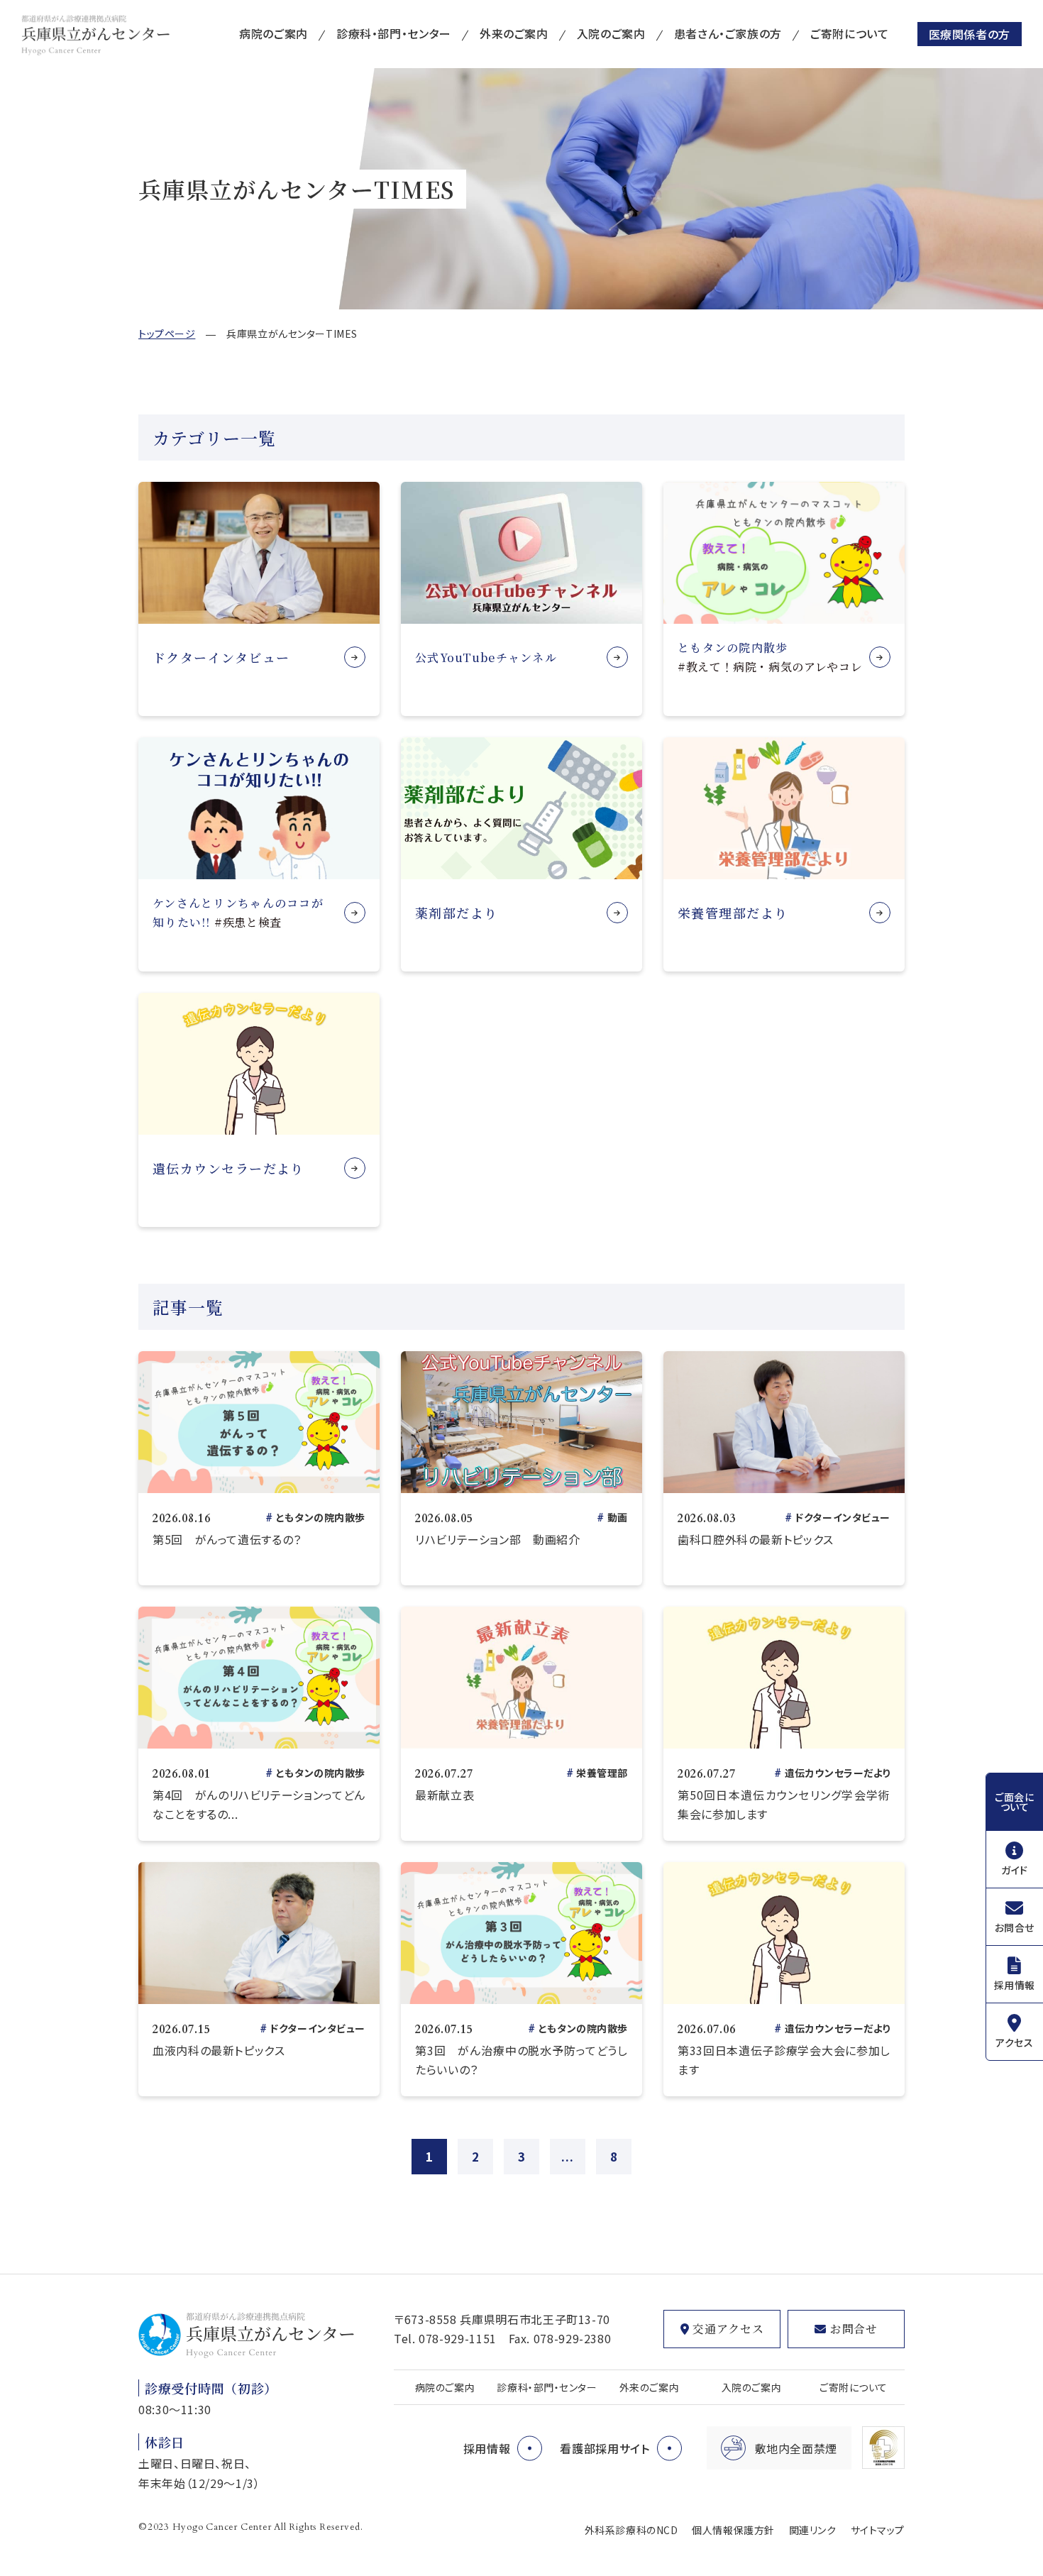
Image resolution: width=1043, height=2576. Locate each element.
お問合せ (1015, 1927)
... (567, 2156)
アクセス (1014, 2042)
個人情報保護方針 (733, 2530)
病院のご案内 (274, 33)
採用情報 (1015, 1985)
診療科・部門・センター (394, 33)
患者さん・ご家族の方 (728, 33)
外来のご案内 (514, 33)
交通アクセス (728, 2329)
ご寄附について (849, 33)
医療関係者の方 (970, 34)
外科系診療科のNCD (631, 2530)
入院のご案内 (611, 33)
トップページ (167, 334)
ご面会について (1014, 1802)
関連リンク (813, 2530)
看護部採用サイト (605, 2448)
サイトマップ (878, 2530)
